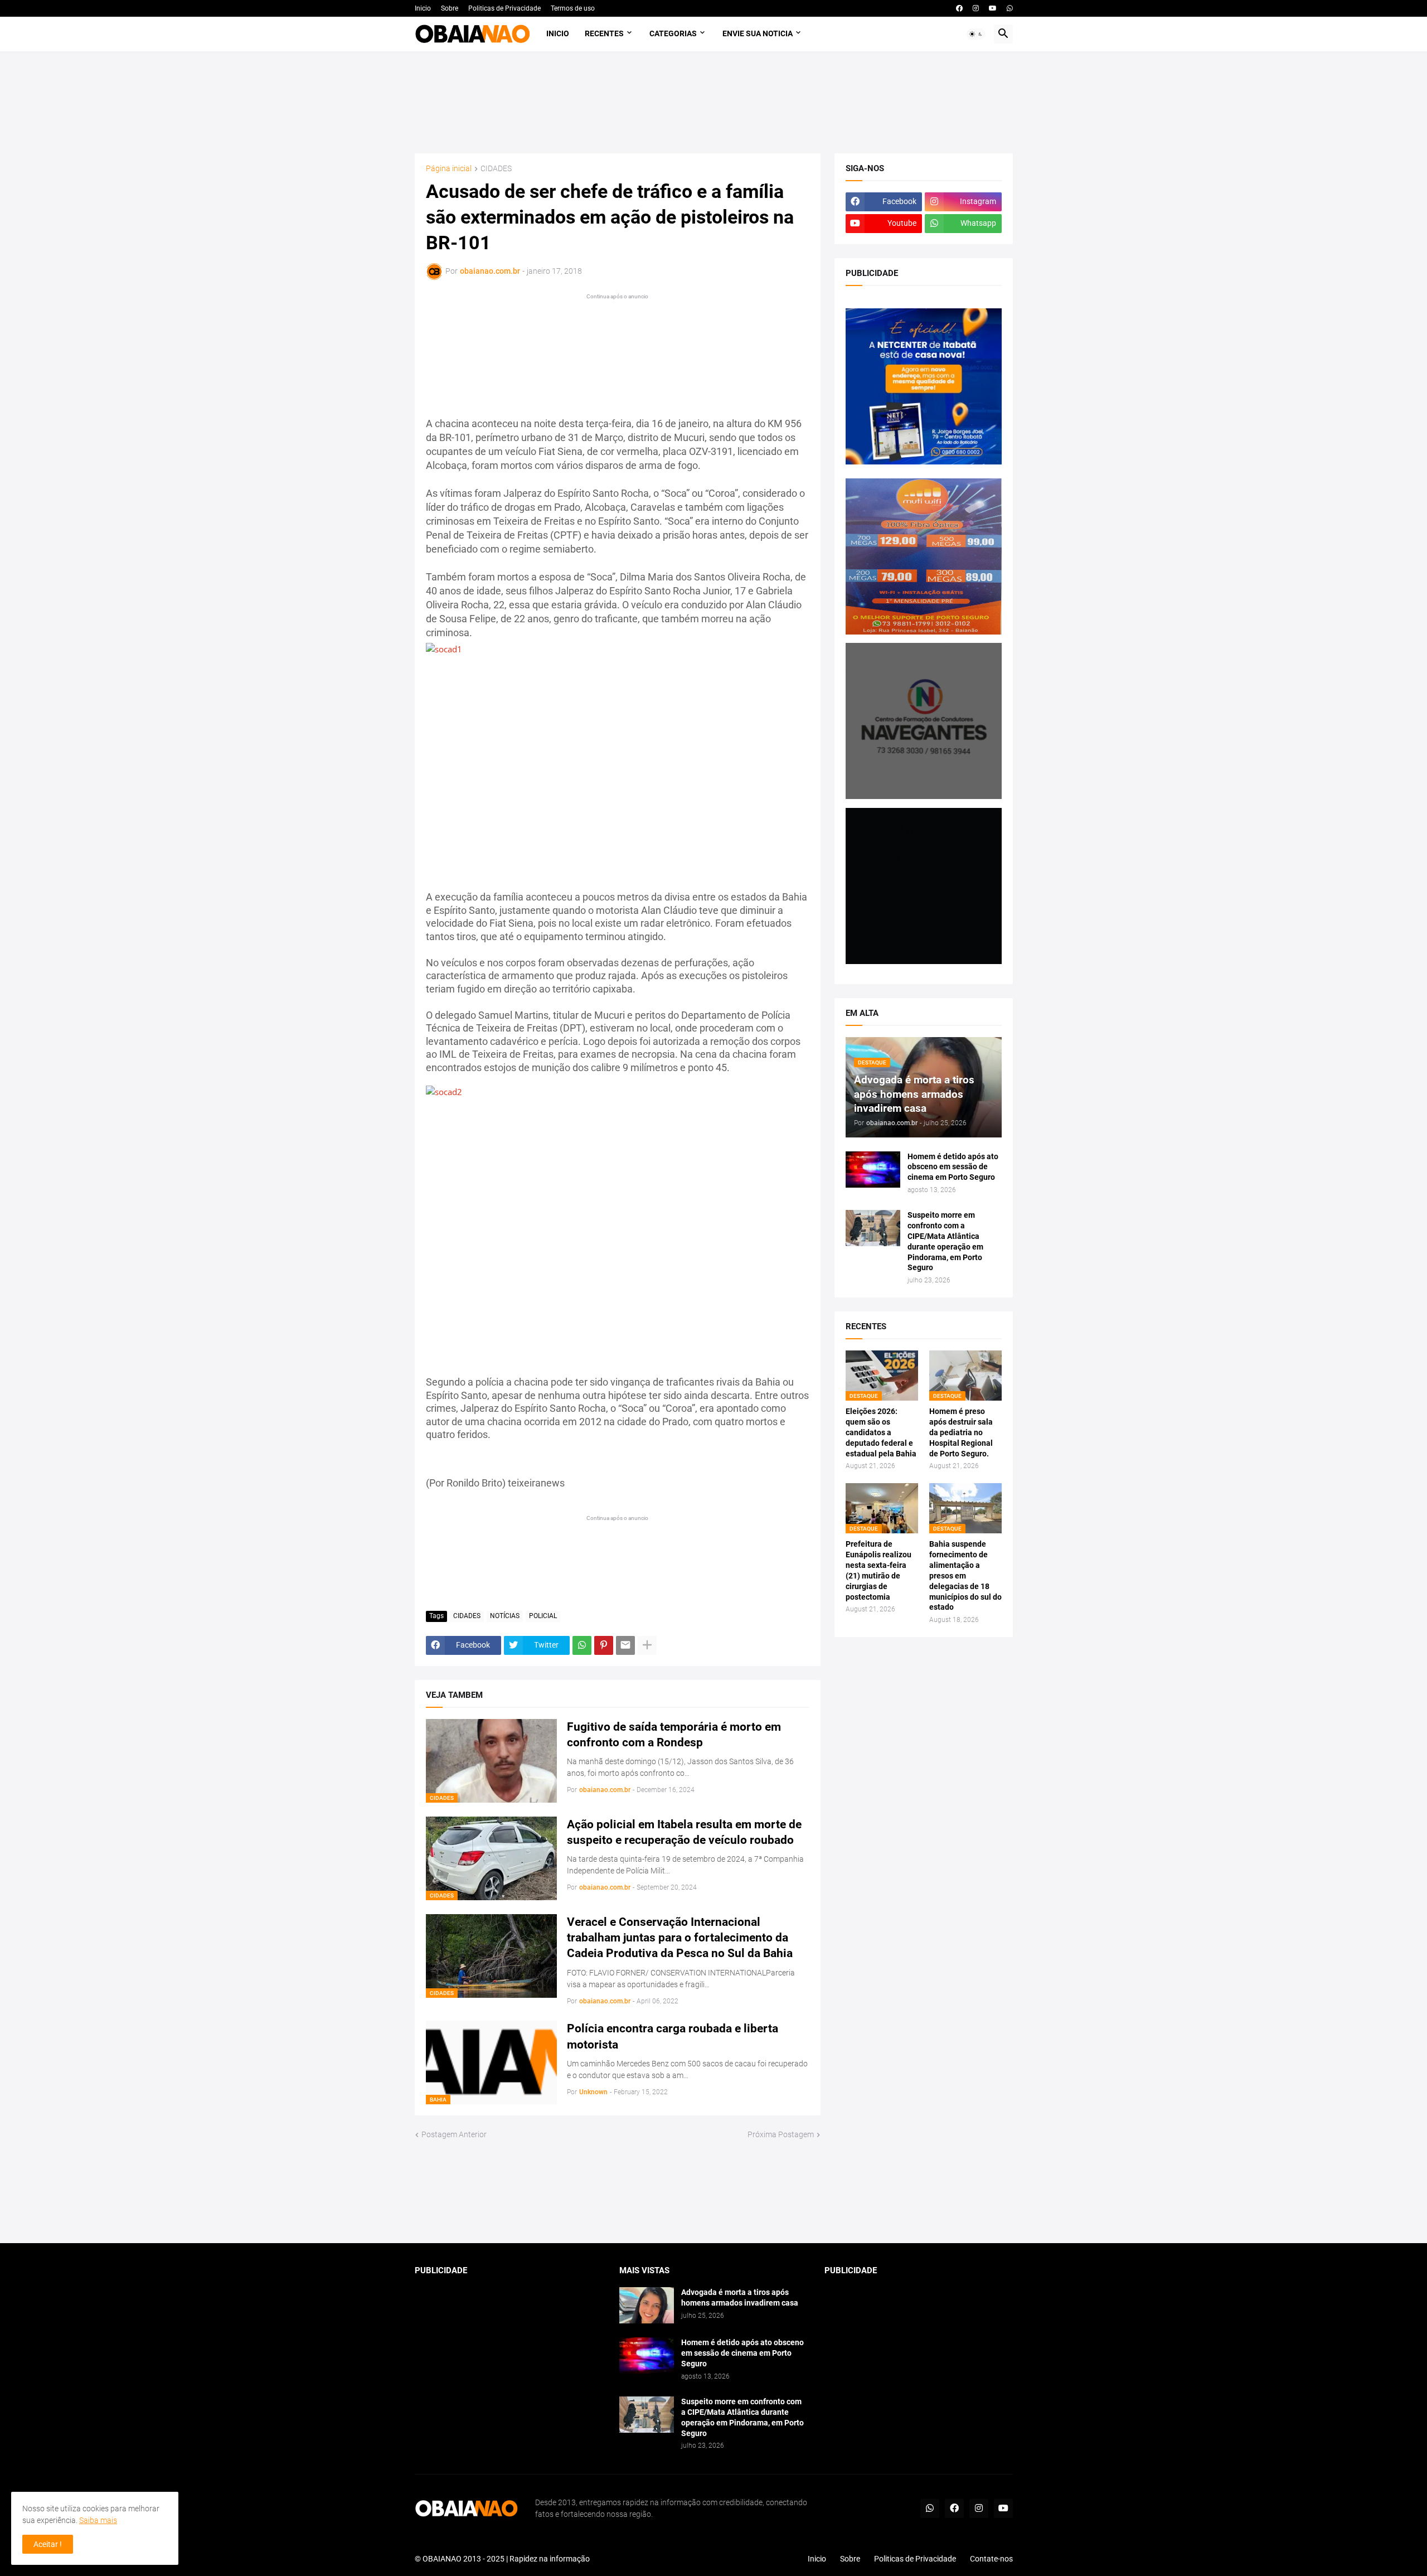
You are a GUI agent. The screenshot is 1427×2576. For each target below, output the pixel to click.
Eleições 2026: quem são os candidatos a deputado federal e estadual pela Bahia (881, 1432)
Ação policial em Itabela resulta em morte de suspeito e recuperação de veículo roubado (684, 1832)
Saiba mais (98, 2520)
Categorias (673, 33)
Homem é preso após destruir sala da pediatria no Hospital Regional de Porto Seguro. (961, 1432)
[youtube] (993, 8)
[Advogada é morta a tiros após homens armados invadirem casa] (647, 2305)
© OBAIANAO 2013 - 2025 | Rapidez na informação (502, 2559)
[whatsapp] (1010, 8)
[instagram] (976, 8)
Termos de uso (573, 8)
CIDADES (496, 169)
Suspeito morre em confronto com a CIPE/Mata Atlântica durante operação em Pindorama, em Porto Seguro (945, 1241)
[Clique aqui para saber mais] (714, 2192)
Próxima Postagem (781, 2134)
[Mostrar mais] (647, 1645)
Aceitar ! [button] (48, 2544)
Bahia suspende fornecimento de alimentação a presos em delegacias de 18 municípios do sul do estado (965, 1575)
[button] (976, 34)
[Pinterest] (604, 1645)
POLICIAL (543, 1616)
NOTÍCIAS (505, 1616)
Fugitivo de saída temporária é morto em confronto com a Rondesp (674, 1735)
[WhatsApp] (582, 1645)
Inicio (423, 8)
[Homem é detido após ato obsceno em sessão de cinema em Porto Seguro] (873, 1170)
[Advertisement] (713, 102)
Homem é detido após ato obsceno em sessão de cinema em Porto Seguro (953, 1167)
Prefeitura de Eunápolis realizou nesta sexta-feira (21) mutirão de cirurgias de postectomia (878, 1570)
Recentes (604, 33)
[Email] (625, 1645)
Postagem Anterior (454, 2134)
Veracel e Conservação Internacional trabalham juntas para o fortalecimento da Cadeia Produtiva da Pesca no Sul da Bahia (680, 1938)
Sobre (450, 8)
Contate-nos (991, 2559)
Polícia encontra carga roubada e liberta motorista (673, 2036)
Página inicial (449, 169)
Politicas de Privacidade (504, 8)
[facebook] (959, 8)
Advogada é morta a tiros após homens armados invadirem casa (740, 2297)
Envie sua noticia (758, 33)
